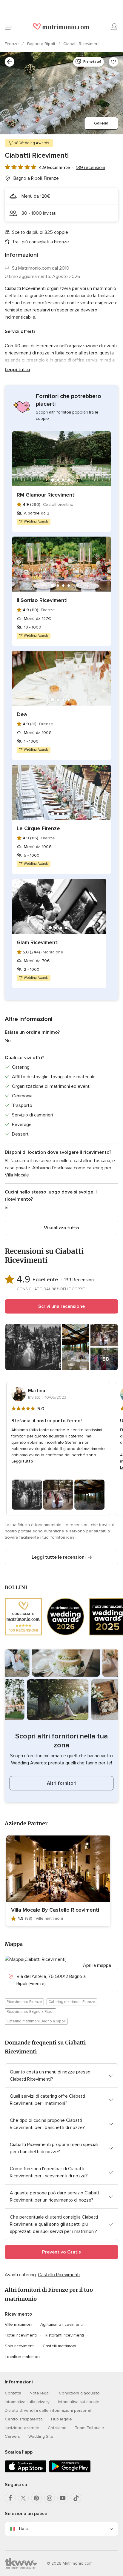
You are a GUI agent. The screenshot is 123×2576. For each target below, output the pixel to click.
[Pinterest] (36, 2498)
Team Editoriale (90, 2428)
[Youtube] (63, 2498)
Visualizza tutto (61, 1228)
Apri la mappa (97, 1965)
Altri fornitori (62, 1783)
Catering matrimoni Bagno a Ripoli (36, 2021)
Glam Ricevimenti (38, 942)
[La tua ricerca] (10, 62)
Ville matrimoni (19, 2324)
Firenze (12, 44)
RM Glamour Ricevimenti (46, 495)
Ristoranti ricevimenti (64, 2335)
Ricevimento (19, 2314)
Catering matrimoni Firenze (72, 2002)
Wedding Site (41, 2436)
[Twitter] (23, 2498)
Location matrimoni (23, 2357)
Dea (22, 714)
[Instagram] (50, 2498)
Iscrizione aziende (22, 2428)
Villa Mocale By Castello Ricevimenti (55, 1910)
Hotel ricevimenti (21, 2335)
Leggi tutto (17, 370)
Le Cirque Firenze (38, 828)
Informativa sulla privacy (27, 2402)
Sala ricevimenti (20, 2346)
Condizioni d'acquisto (79, 2393)
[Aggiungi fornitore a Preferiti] (113, 62)
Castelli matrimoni (59, 2346)
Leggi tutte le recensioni (59, 1557)
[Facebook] (10, 2498)
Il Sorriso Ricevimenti (42, 600)
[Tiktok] (76, 2498)
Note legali (40, 2393)
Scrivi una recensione (61, 1306)
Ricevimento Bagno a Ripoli (30, 2012)
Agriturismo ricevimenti (61, 2324)
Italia (24, 2529)
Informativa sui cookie (79, 2402)
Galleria (101, 123)
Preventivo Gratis (61, 2252)
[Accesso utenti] (115, 27)
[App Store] (26, 2471)
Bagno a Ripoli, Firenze (36, 178)
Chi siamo (57, 2428)
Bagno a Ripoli (42, 44)
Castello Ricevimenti (59, 2275)
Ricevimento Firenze (24, 2002)
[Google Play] (70, 2471)
